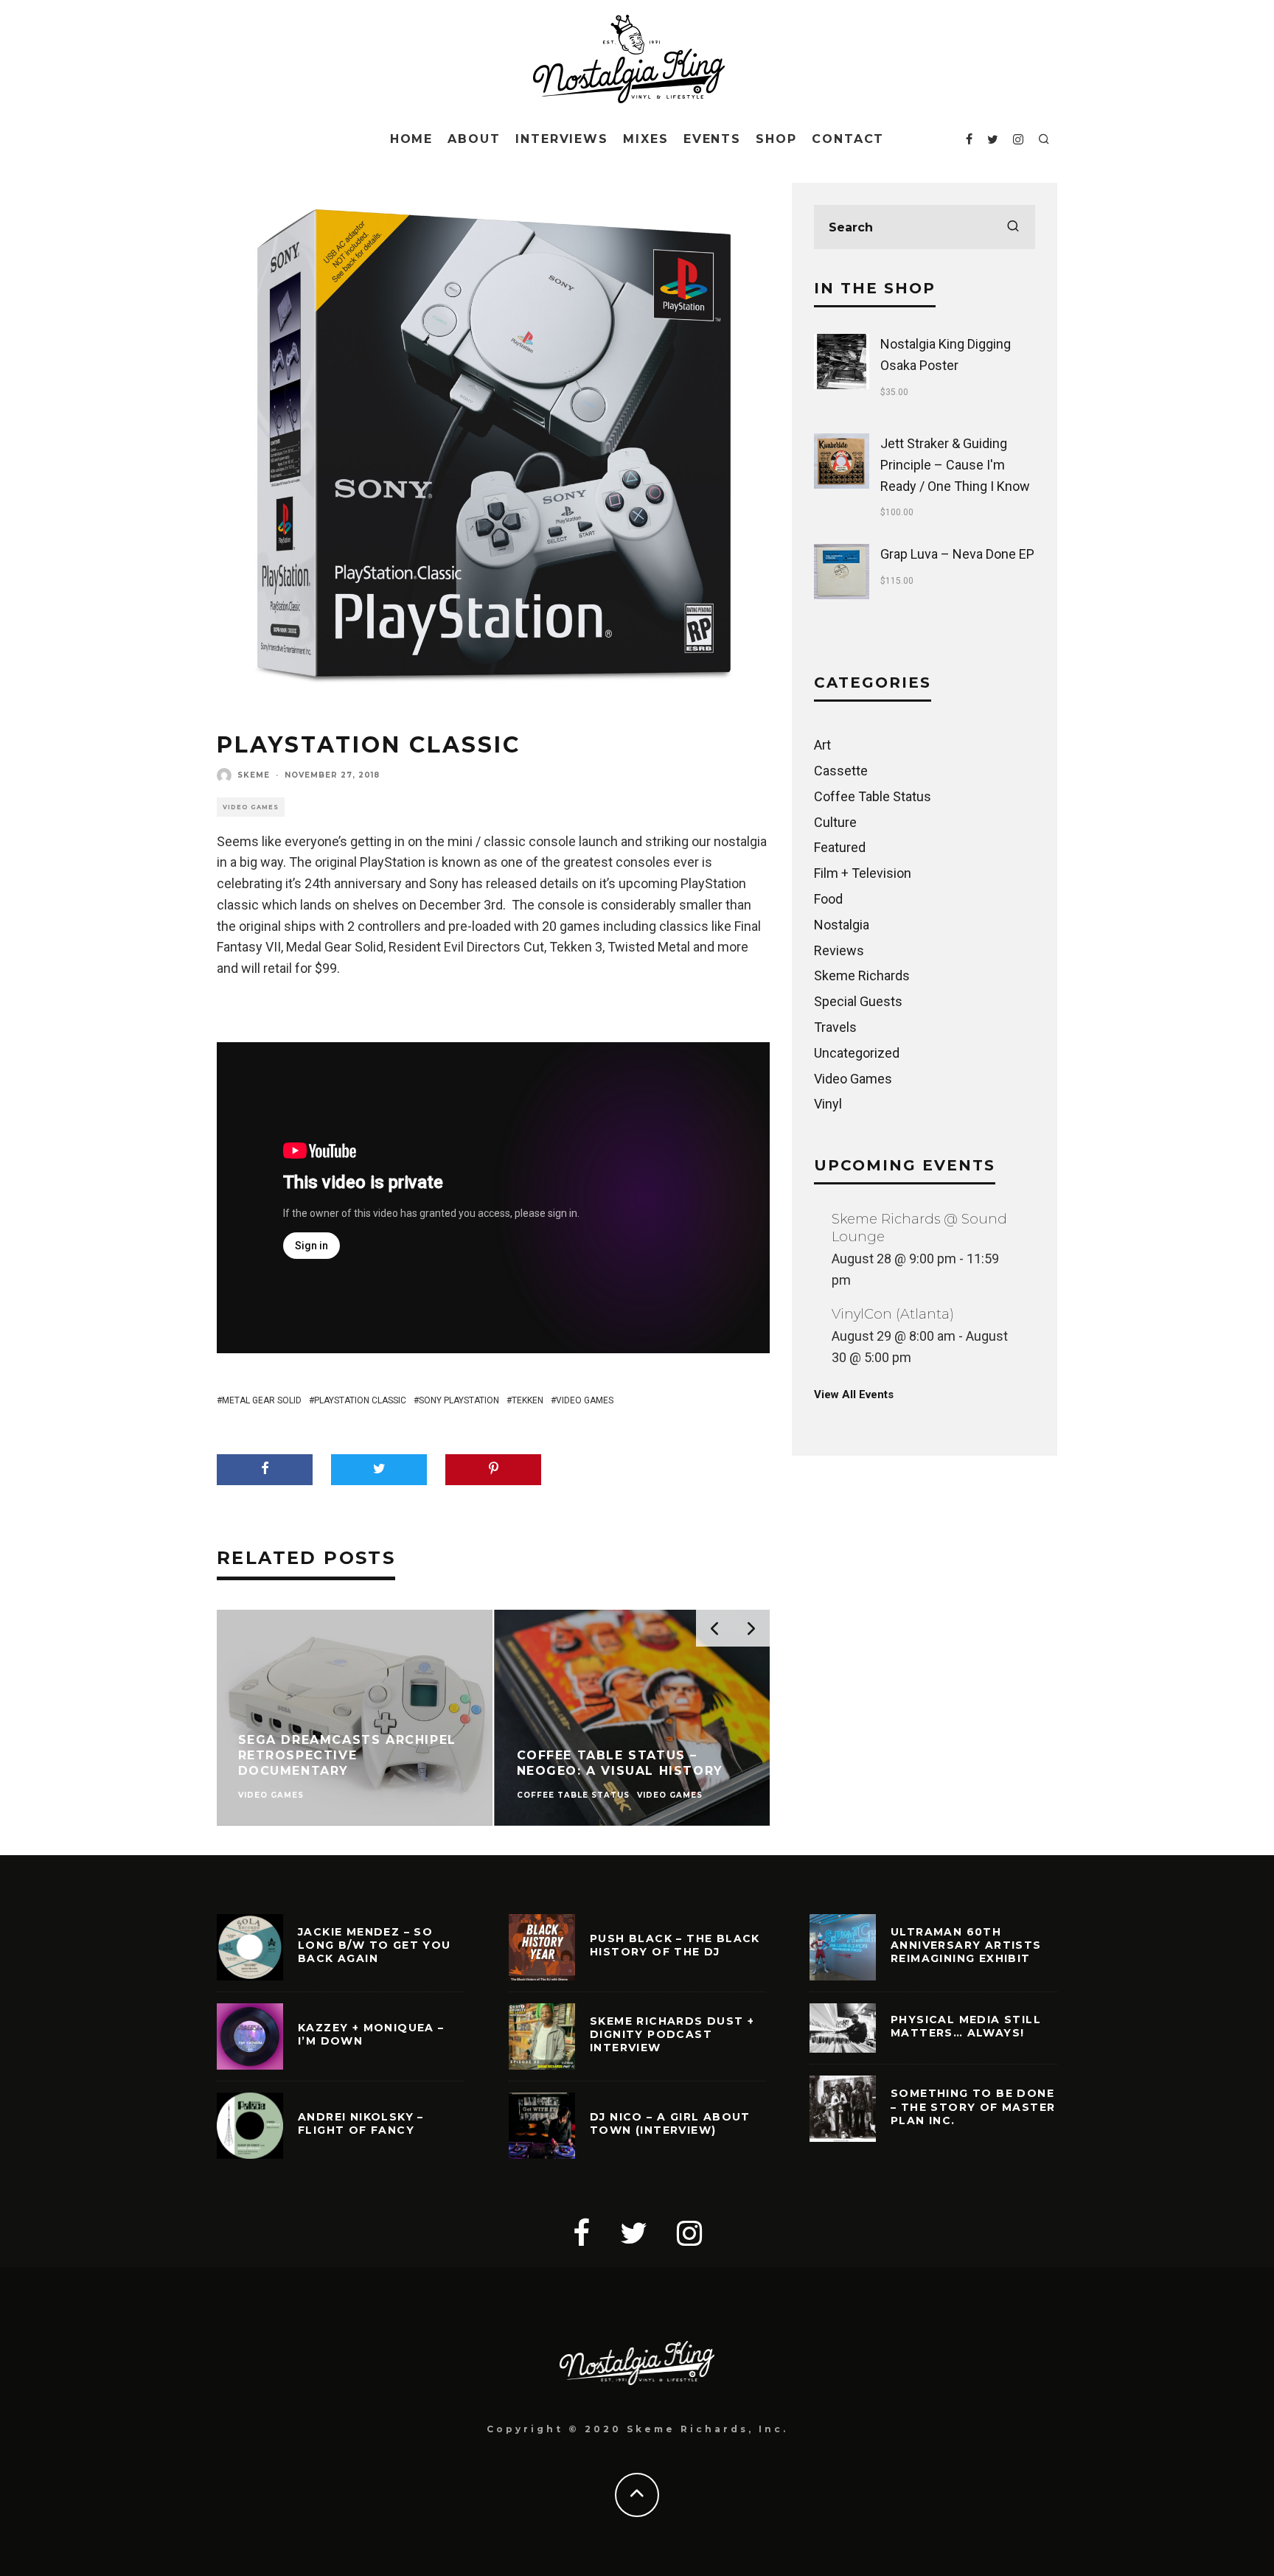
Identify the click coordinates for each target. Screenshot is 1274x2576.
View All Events (854, 1395)
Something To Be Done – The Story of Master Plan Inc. (973, 2106)
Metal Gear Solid (262, 1400)
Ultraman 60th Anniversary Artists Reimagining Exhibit (966, 1945)
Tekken (528, 1400)
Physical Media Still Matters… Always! (966, 2026)
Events (713, 139)
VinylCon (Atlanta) (893, 1314)
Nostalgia (842, 925)
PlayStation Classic (360, 1400)
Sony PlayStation (459, 1400)
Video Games (251, 807)
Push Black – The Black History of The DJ (675, 1945)
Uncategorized (857, 1053)
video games (585, 1400)
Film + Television (863, 873)
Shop (776, 139)
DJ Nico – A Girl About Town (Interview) (670, 2123)
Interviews (562, 139)
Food (828, 899)
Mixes (646, 139)
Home (412, 139)
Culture (835, 822)
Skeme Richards (862, 975)
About (474, 139)
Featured (840, 847)
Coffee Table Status (873, 796)
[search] (1013, 227)
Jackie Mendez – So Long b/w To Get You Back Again (375, 1945)
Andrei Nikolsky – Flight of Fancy (361, 2123)
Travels (835, 1027)
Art (822, 745)
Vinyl (828, 1104)
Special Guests (858, 1001)
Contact (848, 139)
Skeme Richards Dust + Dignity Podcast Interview (672, 2034)
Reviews (839, 950)
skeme (254, 775)
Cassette (841, 771)
